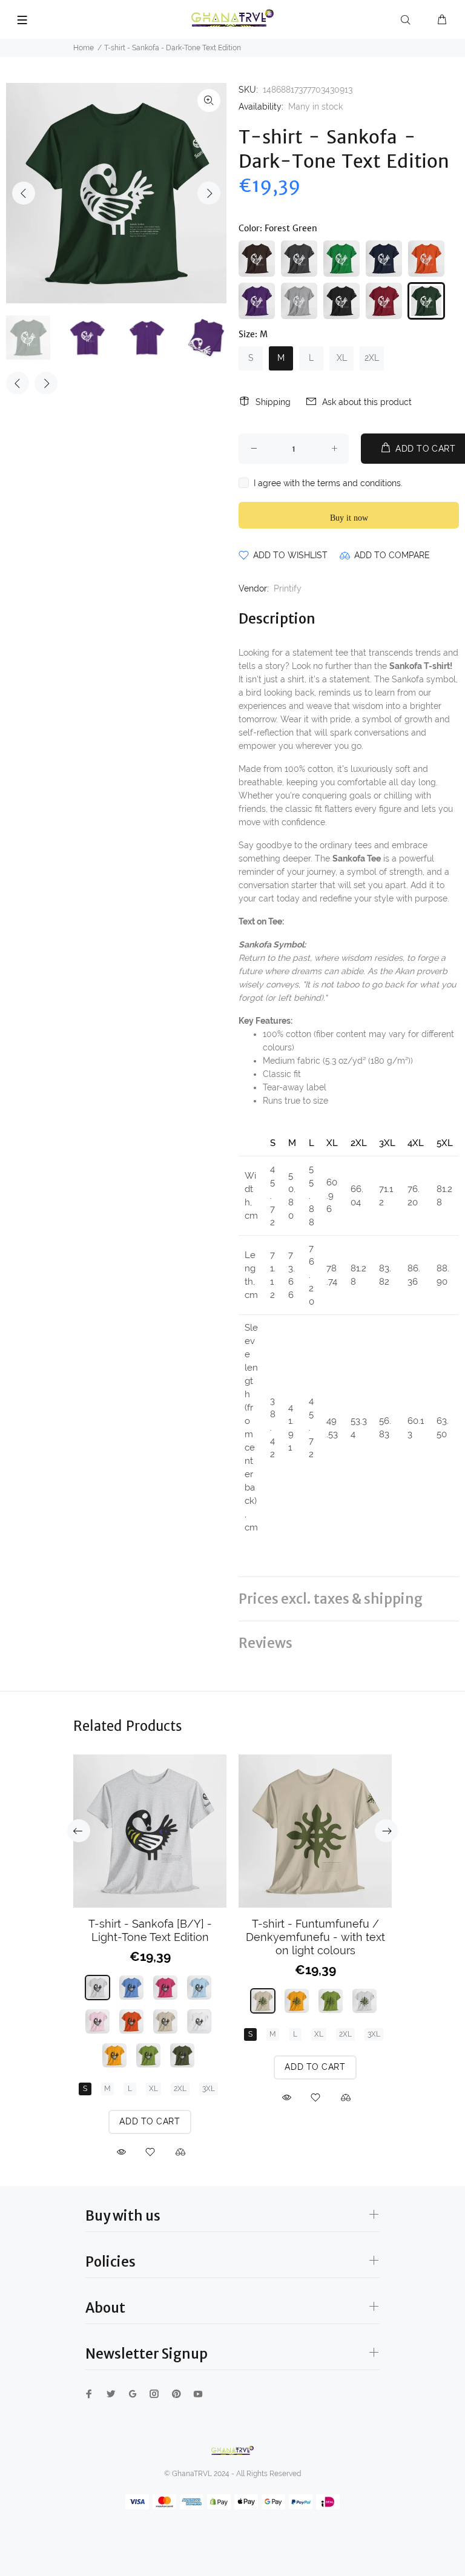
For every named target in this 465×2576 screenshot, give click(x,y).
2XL (372, 358)
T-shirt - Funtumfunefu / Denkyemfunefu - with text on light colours (315, 1937)
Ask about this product (367, 402)
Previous (24, 193)
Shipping (273, 402)
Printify (288, 588)
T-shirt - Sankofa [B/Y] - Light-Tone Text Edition (150, 1930)
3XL (209, 2089)
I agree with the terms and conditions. (328, 483)
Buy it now (349, 518)
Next (209, 193)
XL (342, 358)
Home (84, 48)
